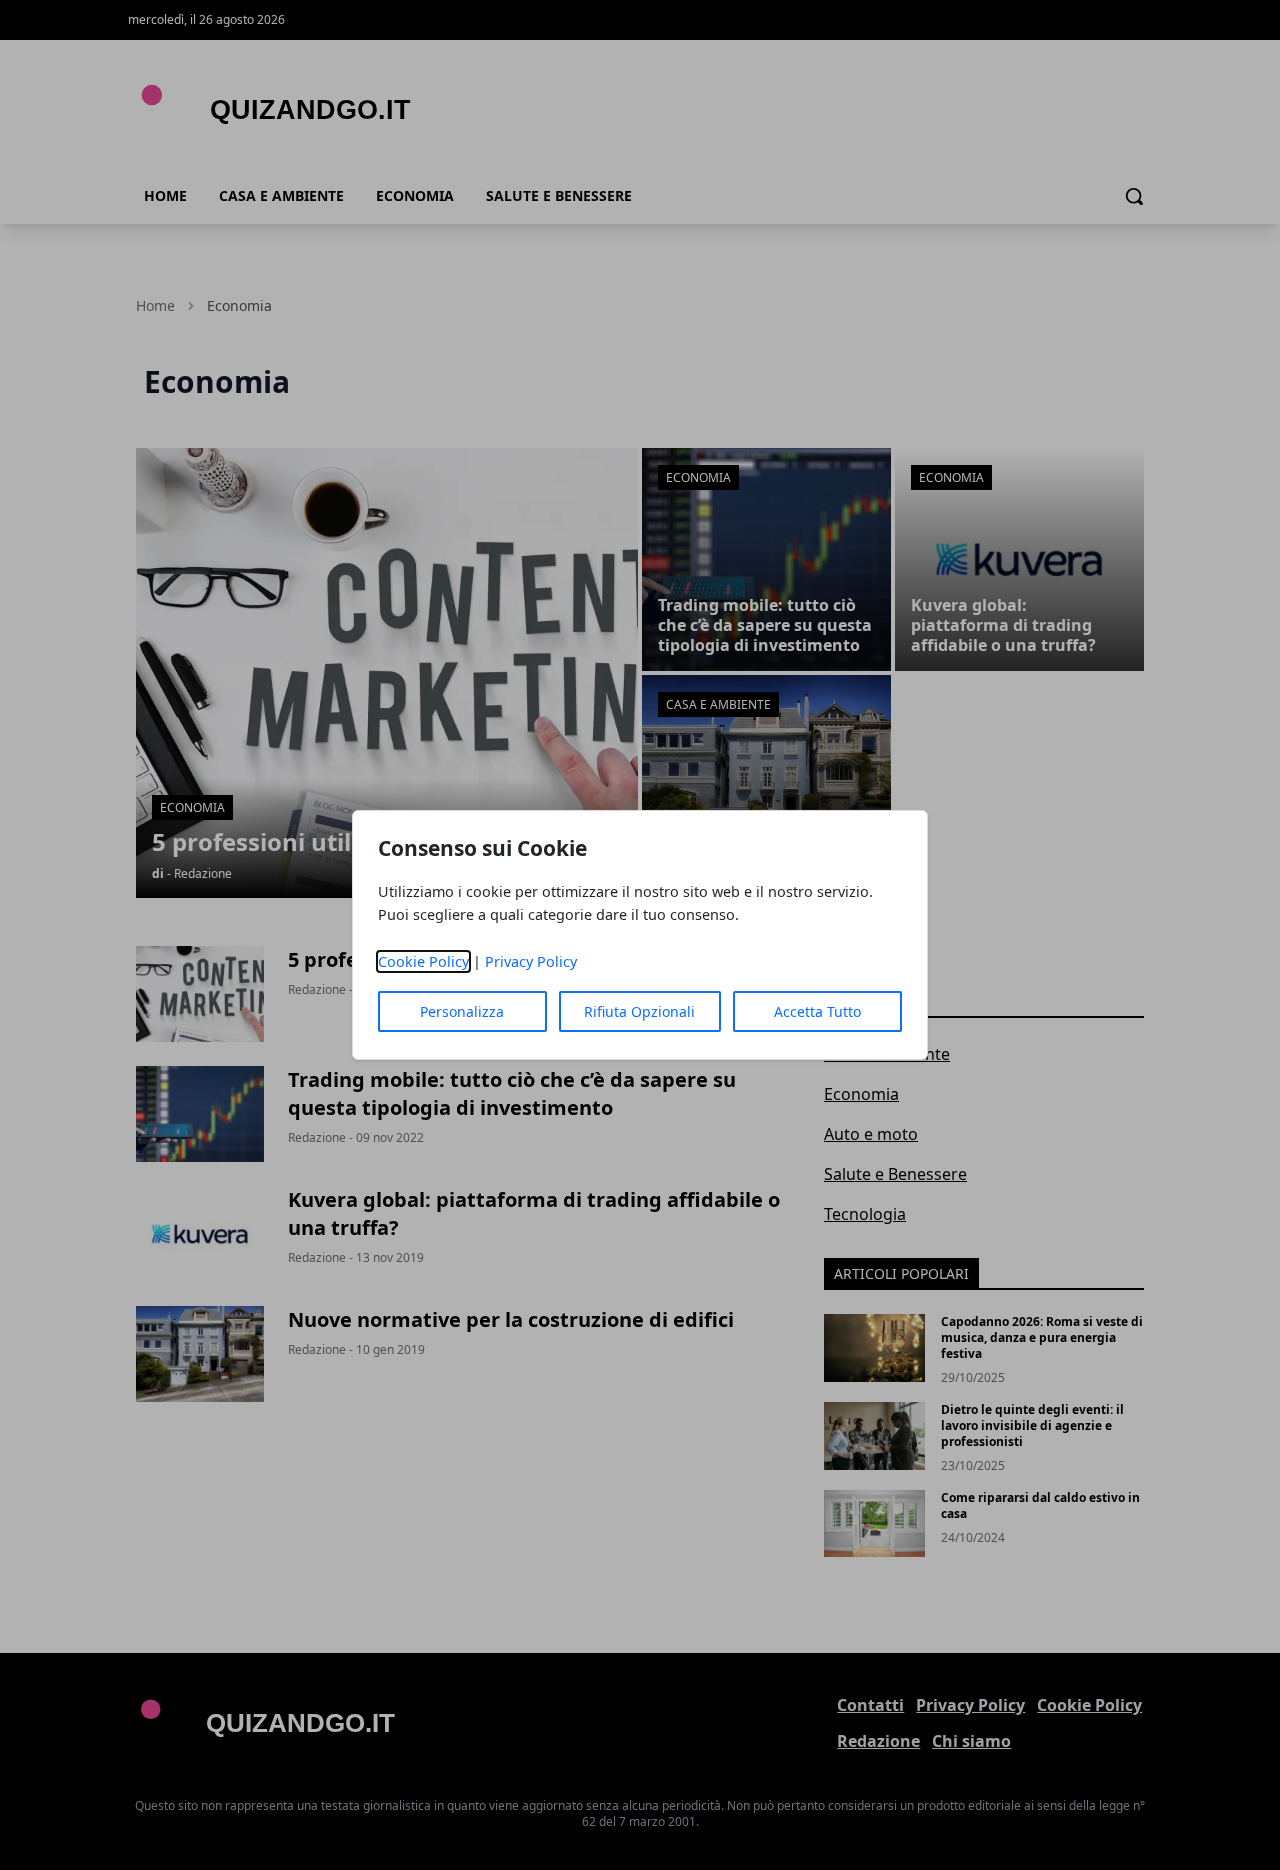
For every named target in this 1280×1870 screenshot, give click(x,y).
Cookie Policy (423, 961)
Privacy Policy (531, 961)
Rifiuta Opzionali (639, 1011)
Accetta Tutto (817, 1011)
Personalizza (462, 1011)
